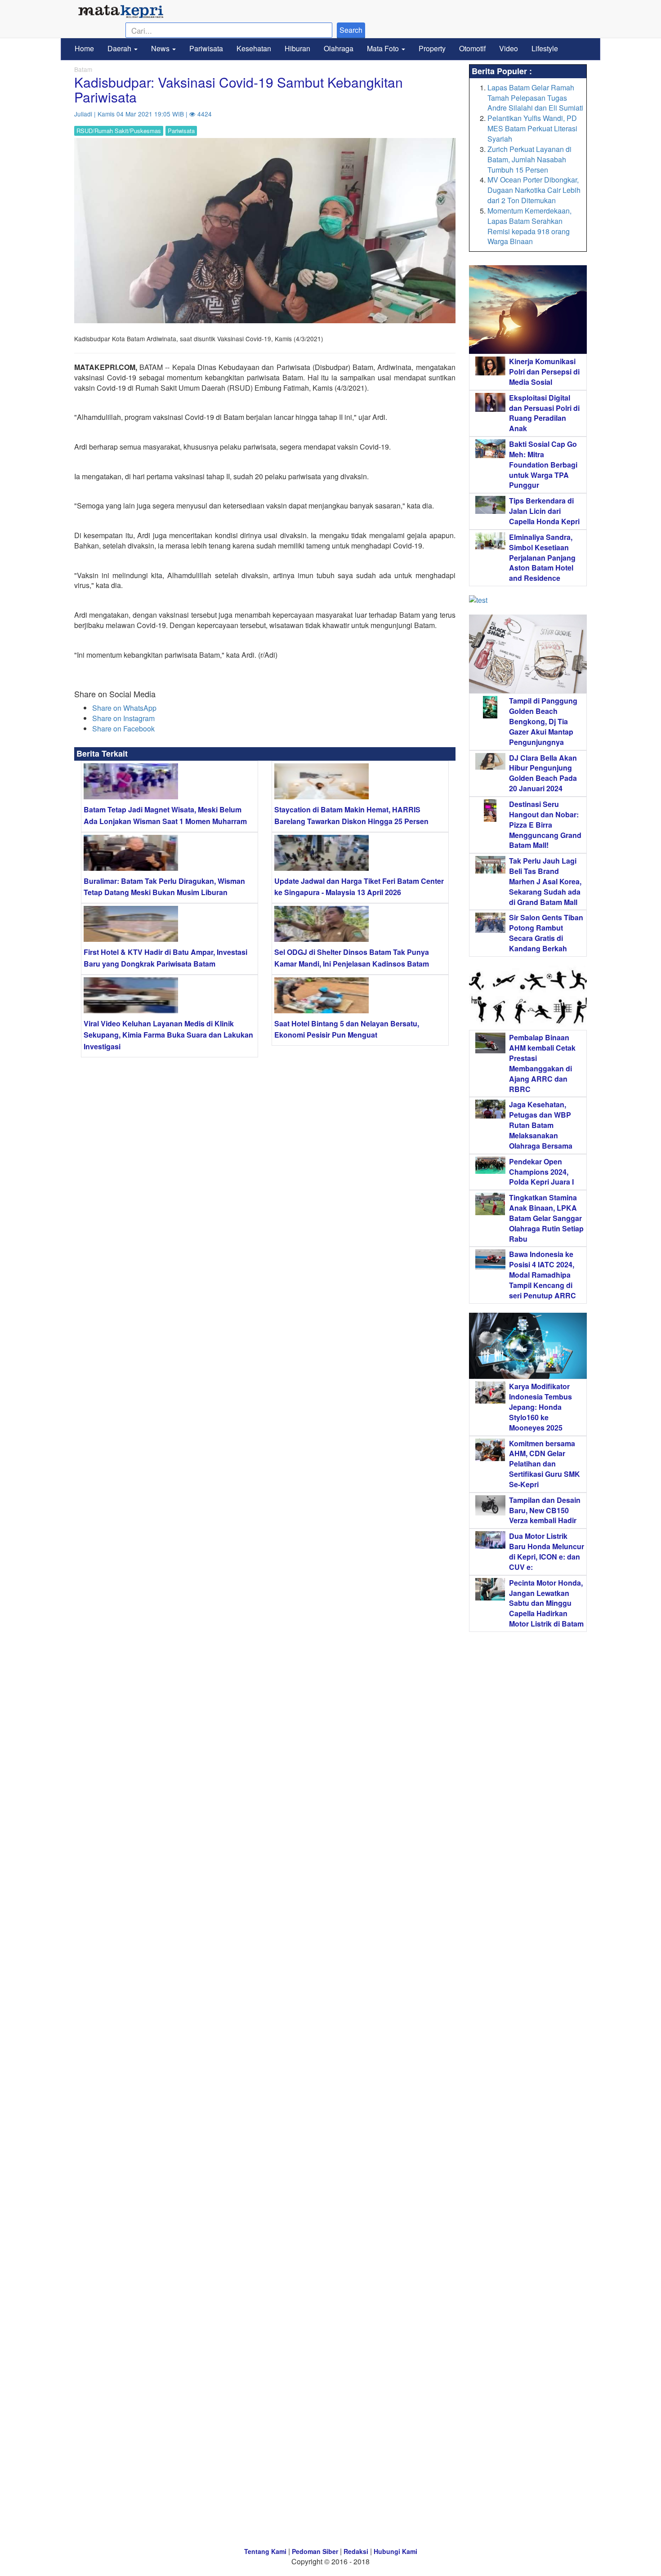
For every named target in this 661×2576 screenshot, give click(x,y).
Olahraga (339, 48)
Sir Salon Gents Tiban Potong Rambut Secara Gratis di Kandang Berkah (546, 933)
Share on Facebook (123, 729)
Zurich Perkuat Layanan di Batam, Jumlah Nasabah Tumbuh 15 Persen (529, 159)
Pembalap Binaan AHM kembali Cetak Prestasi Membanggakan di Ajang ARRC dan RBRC (542, 1063)
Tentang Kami (265, 2551)
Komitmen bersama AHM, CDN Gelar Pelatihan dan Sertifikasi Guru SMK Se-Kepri (545, 1464)
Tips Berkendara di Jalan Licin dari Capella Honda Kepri (544, 511)
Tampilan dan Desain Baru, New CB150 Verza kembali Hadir (545, 1510)
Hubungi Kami (395, 2551)
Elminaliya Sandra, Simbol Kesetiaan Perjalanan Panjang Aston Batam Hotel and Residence (542, 557)
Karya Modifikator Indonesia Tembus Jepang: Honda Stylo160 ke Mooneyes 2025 (540, 1407)
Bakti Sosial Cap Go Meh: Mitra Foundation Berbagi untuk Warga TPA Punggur (543, 464)
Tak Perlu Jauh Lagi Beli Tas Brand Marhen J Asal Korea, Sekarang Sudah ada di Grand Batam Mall (545, 881)
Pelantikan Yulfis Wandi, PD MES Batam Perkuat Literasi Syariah (532, 128)
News (161, 48)
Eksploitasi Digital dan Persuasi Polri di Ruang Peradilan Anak (544, 413)
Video (509, 48)
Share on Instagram (123, 718)
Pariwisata (206, 48)
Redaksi (356, 2551)
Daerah (120, 48)
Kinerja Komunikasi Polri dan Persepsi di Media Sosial (544, 372)
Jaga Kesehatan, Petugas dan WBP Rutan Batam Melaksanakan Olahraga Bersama (541, 1125)
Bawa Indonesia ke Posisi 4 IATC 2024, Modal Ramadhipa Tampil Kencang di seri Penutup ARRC (543, 1275)
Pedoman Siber (315, 2551)
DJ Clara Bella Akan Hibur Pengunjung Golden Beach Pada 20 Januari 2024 (543, 773)
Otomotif (472, 48)
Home (84, 48)
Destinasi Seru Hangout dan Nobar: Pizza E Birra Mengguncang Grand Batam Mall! (545, 824)
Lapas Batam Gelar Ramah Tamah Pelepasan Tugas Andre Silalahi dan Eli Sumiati (535, 98)
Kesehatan (254, 48)
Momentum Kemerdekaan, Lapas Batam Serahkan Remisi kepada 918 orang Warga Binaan (529, 226)
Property (432, 48)
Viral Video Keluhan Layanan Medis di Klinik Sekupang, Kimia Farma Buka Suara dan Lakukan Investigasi (168, 1035)
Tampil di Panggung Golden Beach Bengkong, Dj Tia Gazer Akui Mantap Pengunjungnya (543, 721)
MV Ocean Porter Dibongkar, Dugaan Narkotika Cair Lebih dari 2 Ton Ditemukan (534, 190)
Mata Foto (384, 48)
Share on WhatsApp (124, 708)
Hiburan (297, 48)
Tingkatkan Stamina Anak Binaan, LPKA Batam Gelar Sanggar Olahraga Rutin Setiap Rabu (546, 1218)
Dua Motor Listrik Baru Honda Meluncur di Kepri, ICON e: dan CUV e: (547, 1551)
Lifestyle (545, 48)
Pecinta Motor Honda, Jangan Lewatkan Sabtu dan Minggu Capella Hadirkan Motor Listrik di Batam (546, 1603)
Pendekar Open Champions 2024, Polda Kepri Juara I (541, 1172)
